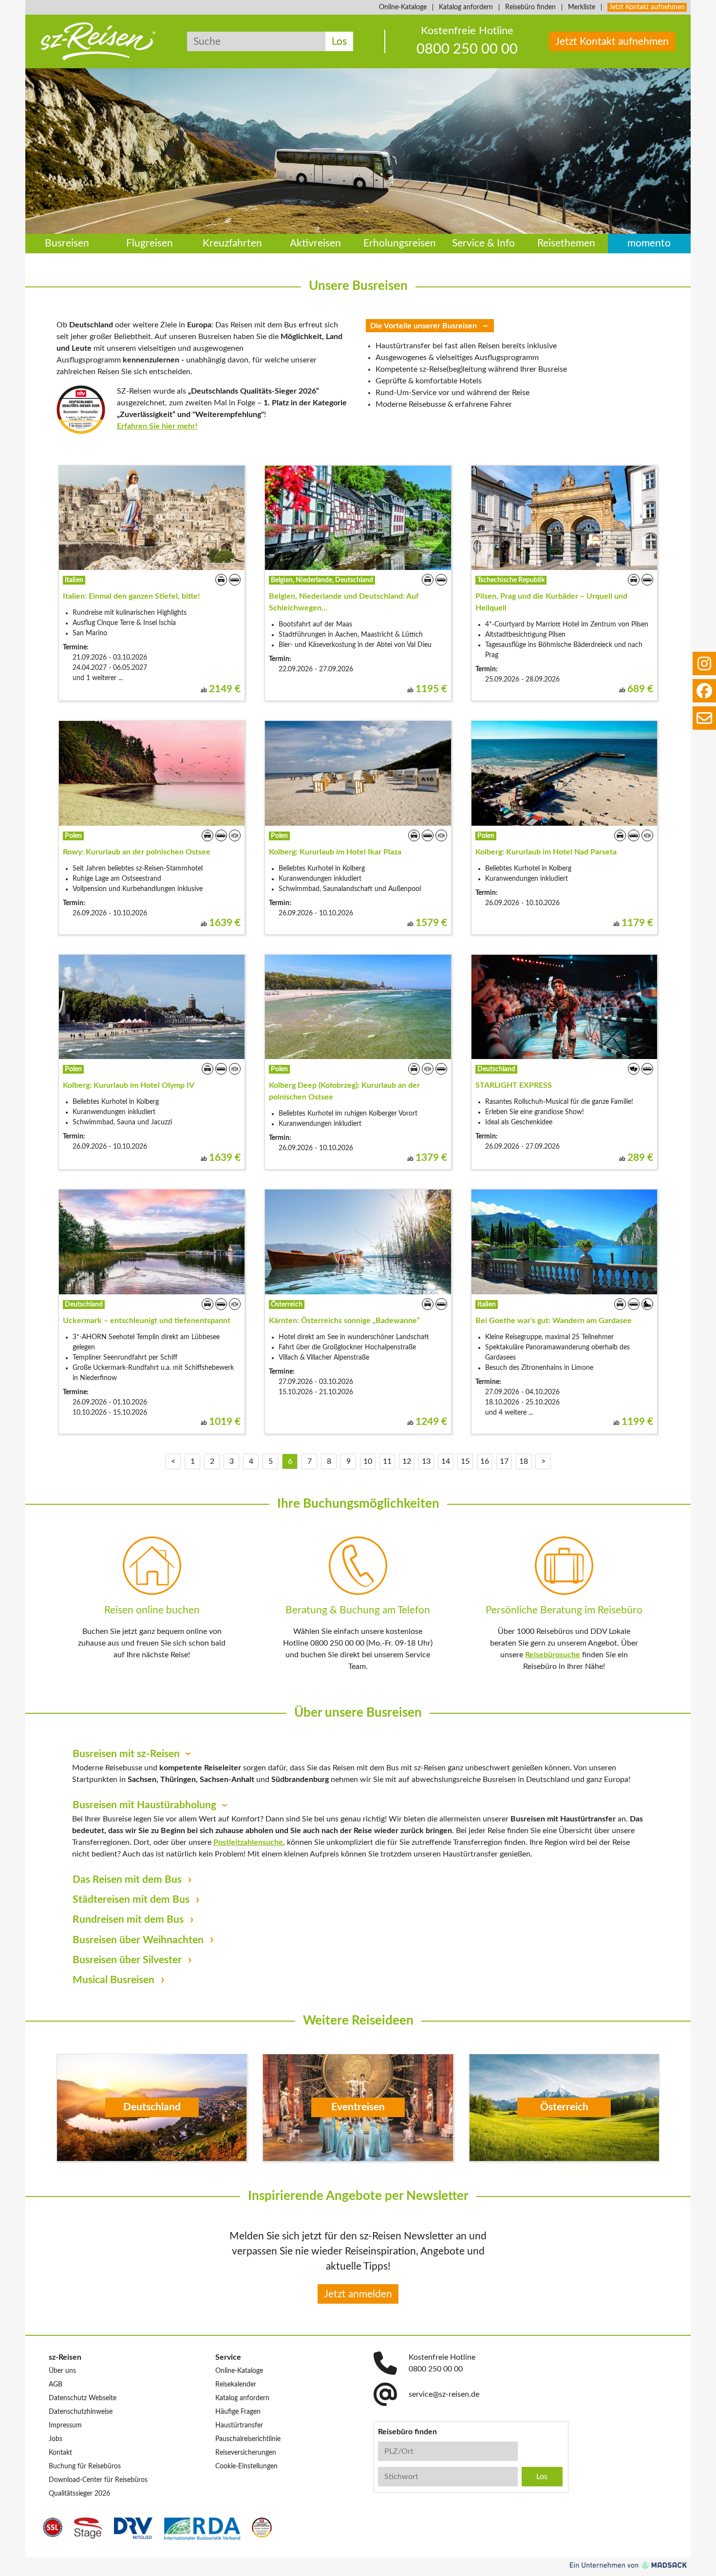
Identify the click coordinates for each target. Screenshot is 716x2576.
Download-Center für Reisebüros (98, 2480)
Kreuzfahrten (232, 244)
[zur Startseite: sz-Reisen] (98, 41)
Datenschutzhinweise (81, 2412)
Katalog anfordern (466, 7)
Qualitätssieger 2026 (79, 2494)
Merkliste (582, 7)
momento (649, 244)
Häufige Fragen (238, 2412)
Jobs (56, 2439)
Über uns (62, 2371)
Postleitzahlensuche (248, 1842)
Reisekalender (236, 2385)
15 (465, 1461)
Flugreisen (150, 244)
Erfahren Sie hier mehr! (157, 426)
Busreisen (67, 244)
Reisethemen (566, 244)
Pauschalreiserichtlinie (248, 2439)
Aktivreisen (315, 244)
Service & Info (483, 244)
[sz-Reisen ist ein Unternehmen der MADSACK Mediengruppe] (628, 2565)
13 (426, 1461)
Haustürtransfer (239, 2425)
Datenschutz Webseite (83, 2398)
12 (407, 1461)
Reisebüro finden (530, 7)
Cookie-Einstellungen (246, 2466)
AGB (56, 2385)
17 (504, 1461)
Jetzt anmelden (358, 2294)
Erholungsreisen (400, 244)
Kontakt (60, 2453)
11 (387, 1461)
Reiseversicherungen (246, 2453)
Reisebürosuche (553, 1655)
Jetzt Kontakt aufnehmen (647, 7)
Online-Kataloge (403, 7)
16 (485, 1461)
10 (368, 1461)
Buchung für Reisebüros (85, 2466)
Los (339, 42)
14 (446, 1461)
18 (524, 1461)
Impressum (65, 2425)
